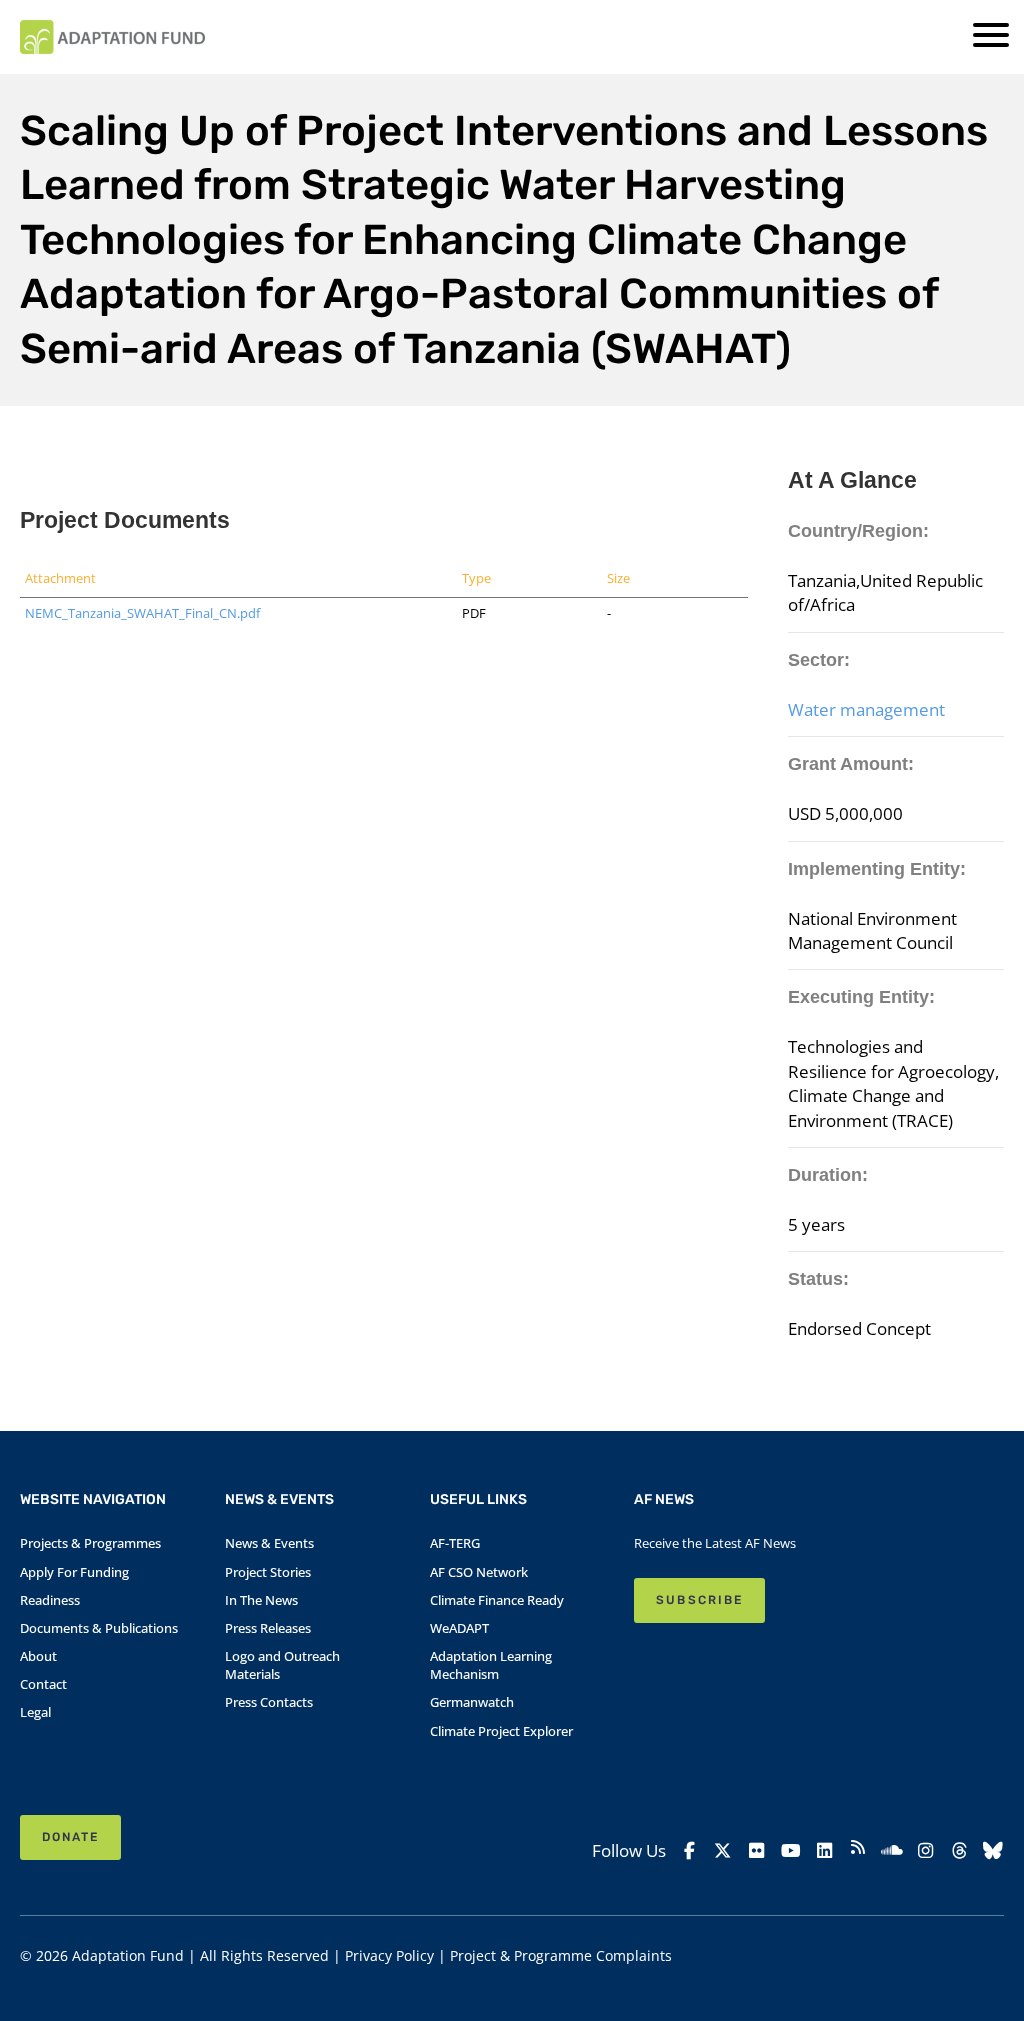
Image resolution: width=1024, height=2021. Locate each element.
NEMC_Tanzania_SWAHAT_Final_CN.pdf (142, 613)
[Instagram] (926, 1850)
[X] (723, 1850)
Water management (866, 709)
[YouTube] (791, 1850)
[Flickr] (757, 1850)
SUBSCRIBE (699, 1600)
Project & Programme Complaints (561, 1955)
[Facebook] (689, 1850)
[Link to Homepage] (112, 37)
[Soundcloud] (892, 1850)
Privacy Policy (389, 1955)
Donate (70, 1837)
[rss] (858, 1849)
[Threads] (959, 1850)
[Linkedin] (824, 1850)
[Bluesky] (993, 1850)
